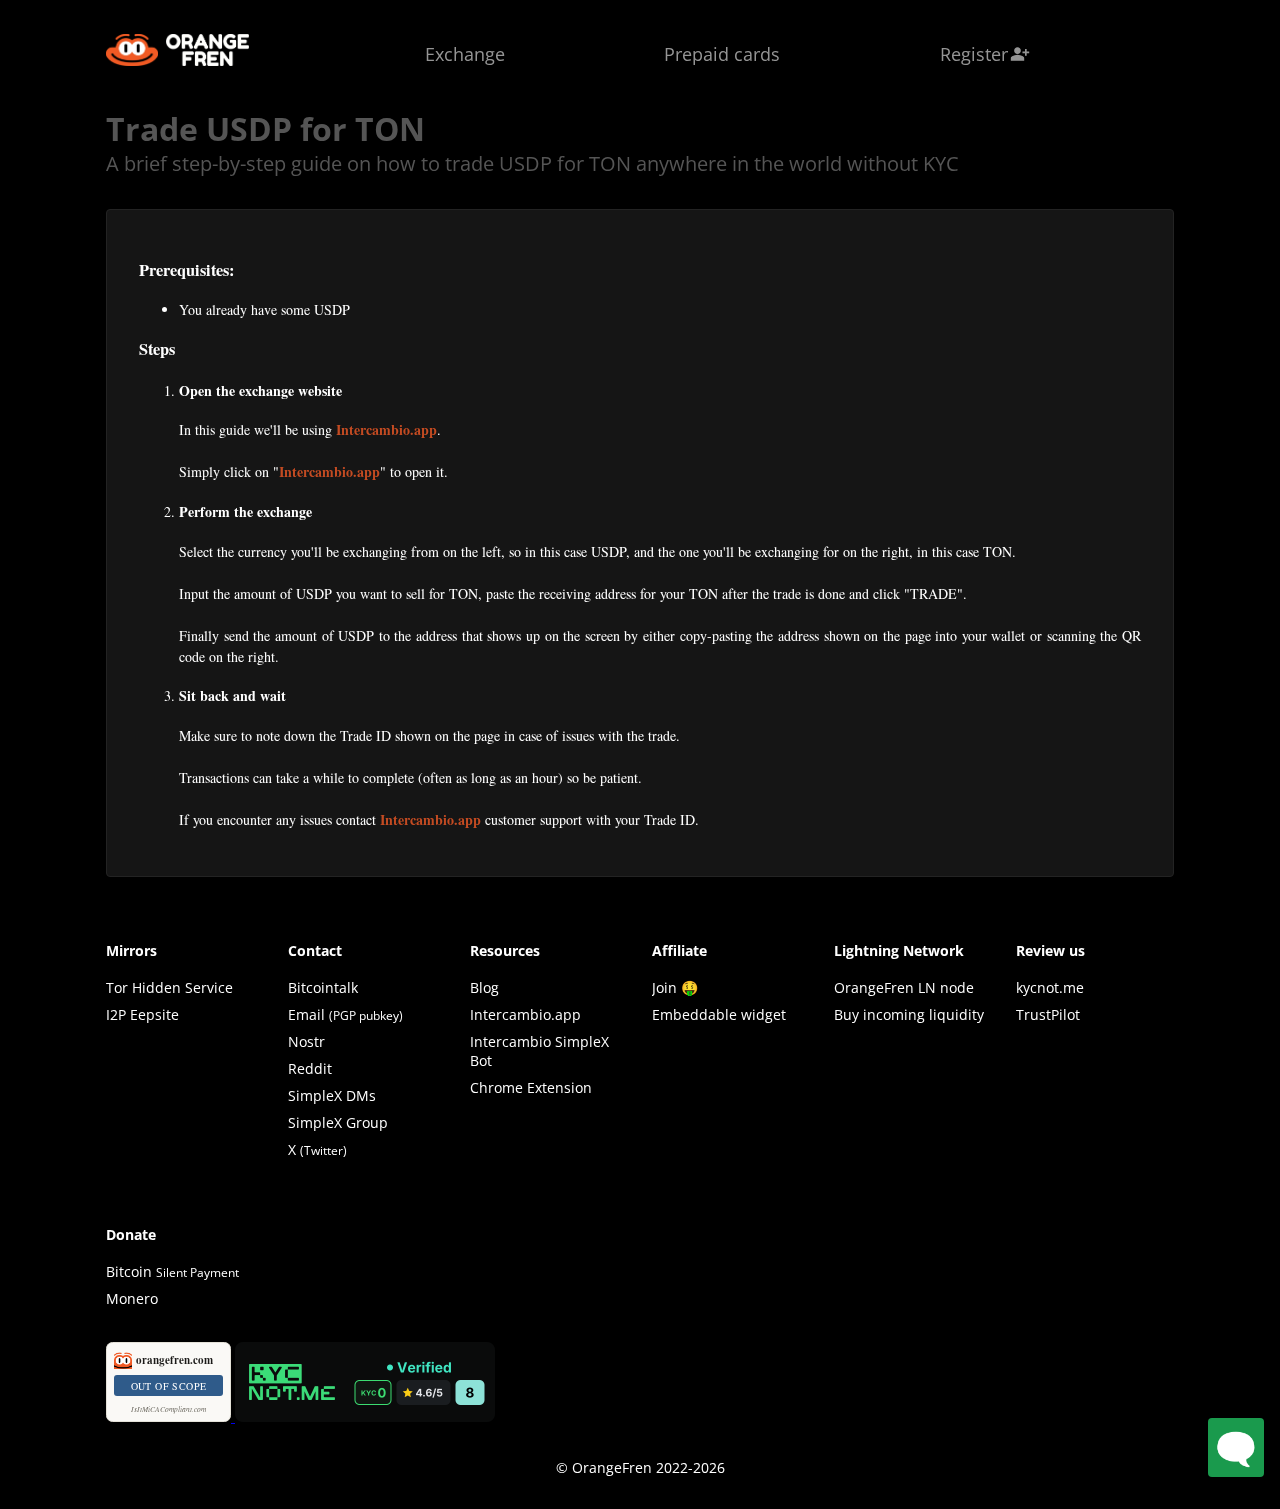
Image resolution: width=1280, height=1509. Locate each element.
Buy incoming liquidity (909, 1014)
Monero (132, 1298)
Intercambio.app (386, 429)
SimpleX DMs (332, 1095)
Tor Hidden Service (169, 987)
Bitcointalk (323, 987)
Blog (484, 987)
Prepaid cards (722, 54)
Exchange (465, 54)
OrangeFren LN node (904, 987)
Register (985, 54)
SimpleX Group (338, 1122)
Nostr (306, 1041)
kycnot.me (1050, 987)
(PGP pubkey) (366, 1015)
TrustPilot (1048, 1014)
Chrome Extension (531, 1087)
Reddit (310, 1068)
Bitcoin (172, 1271)
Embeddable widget (719, 1014)
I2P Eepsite (142, 1014)
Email (306, 1014)
